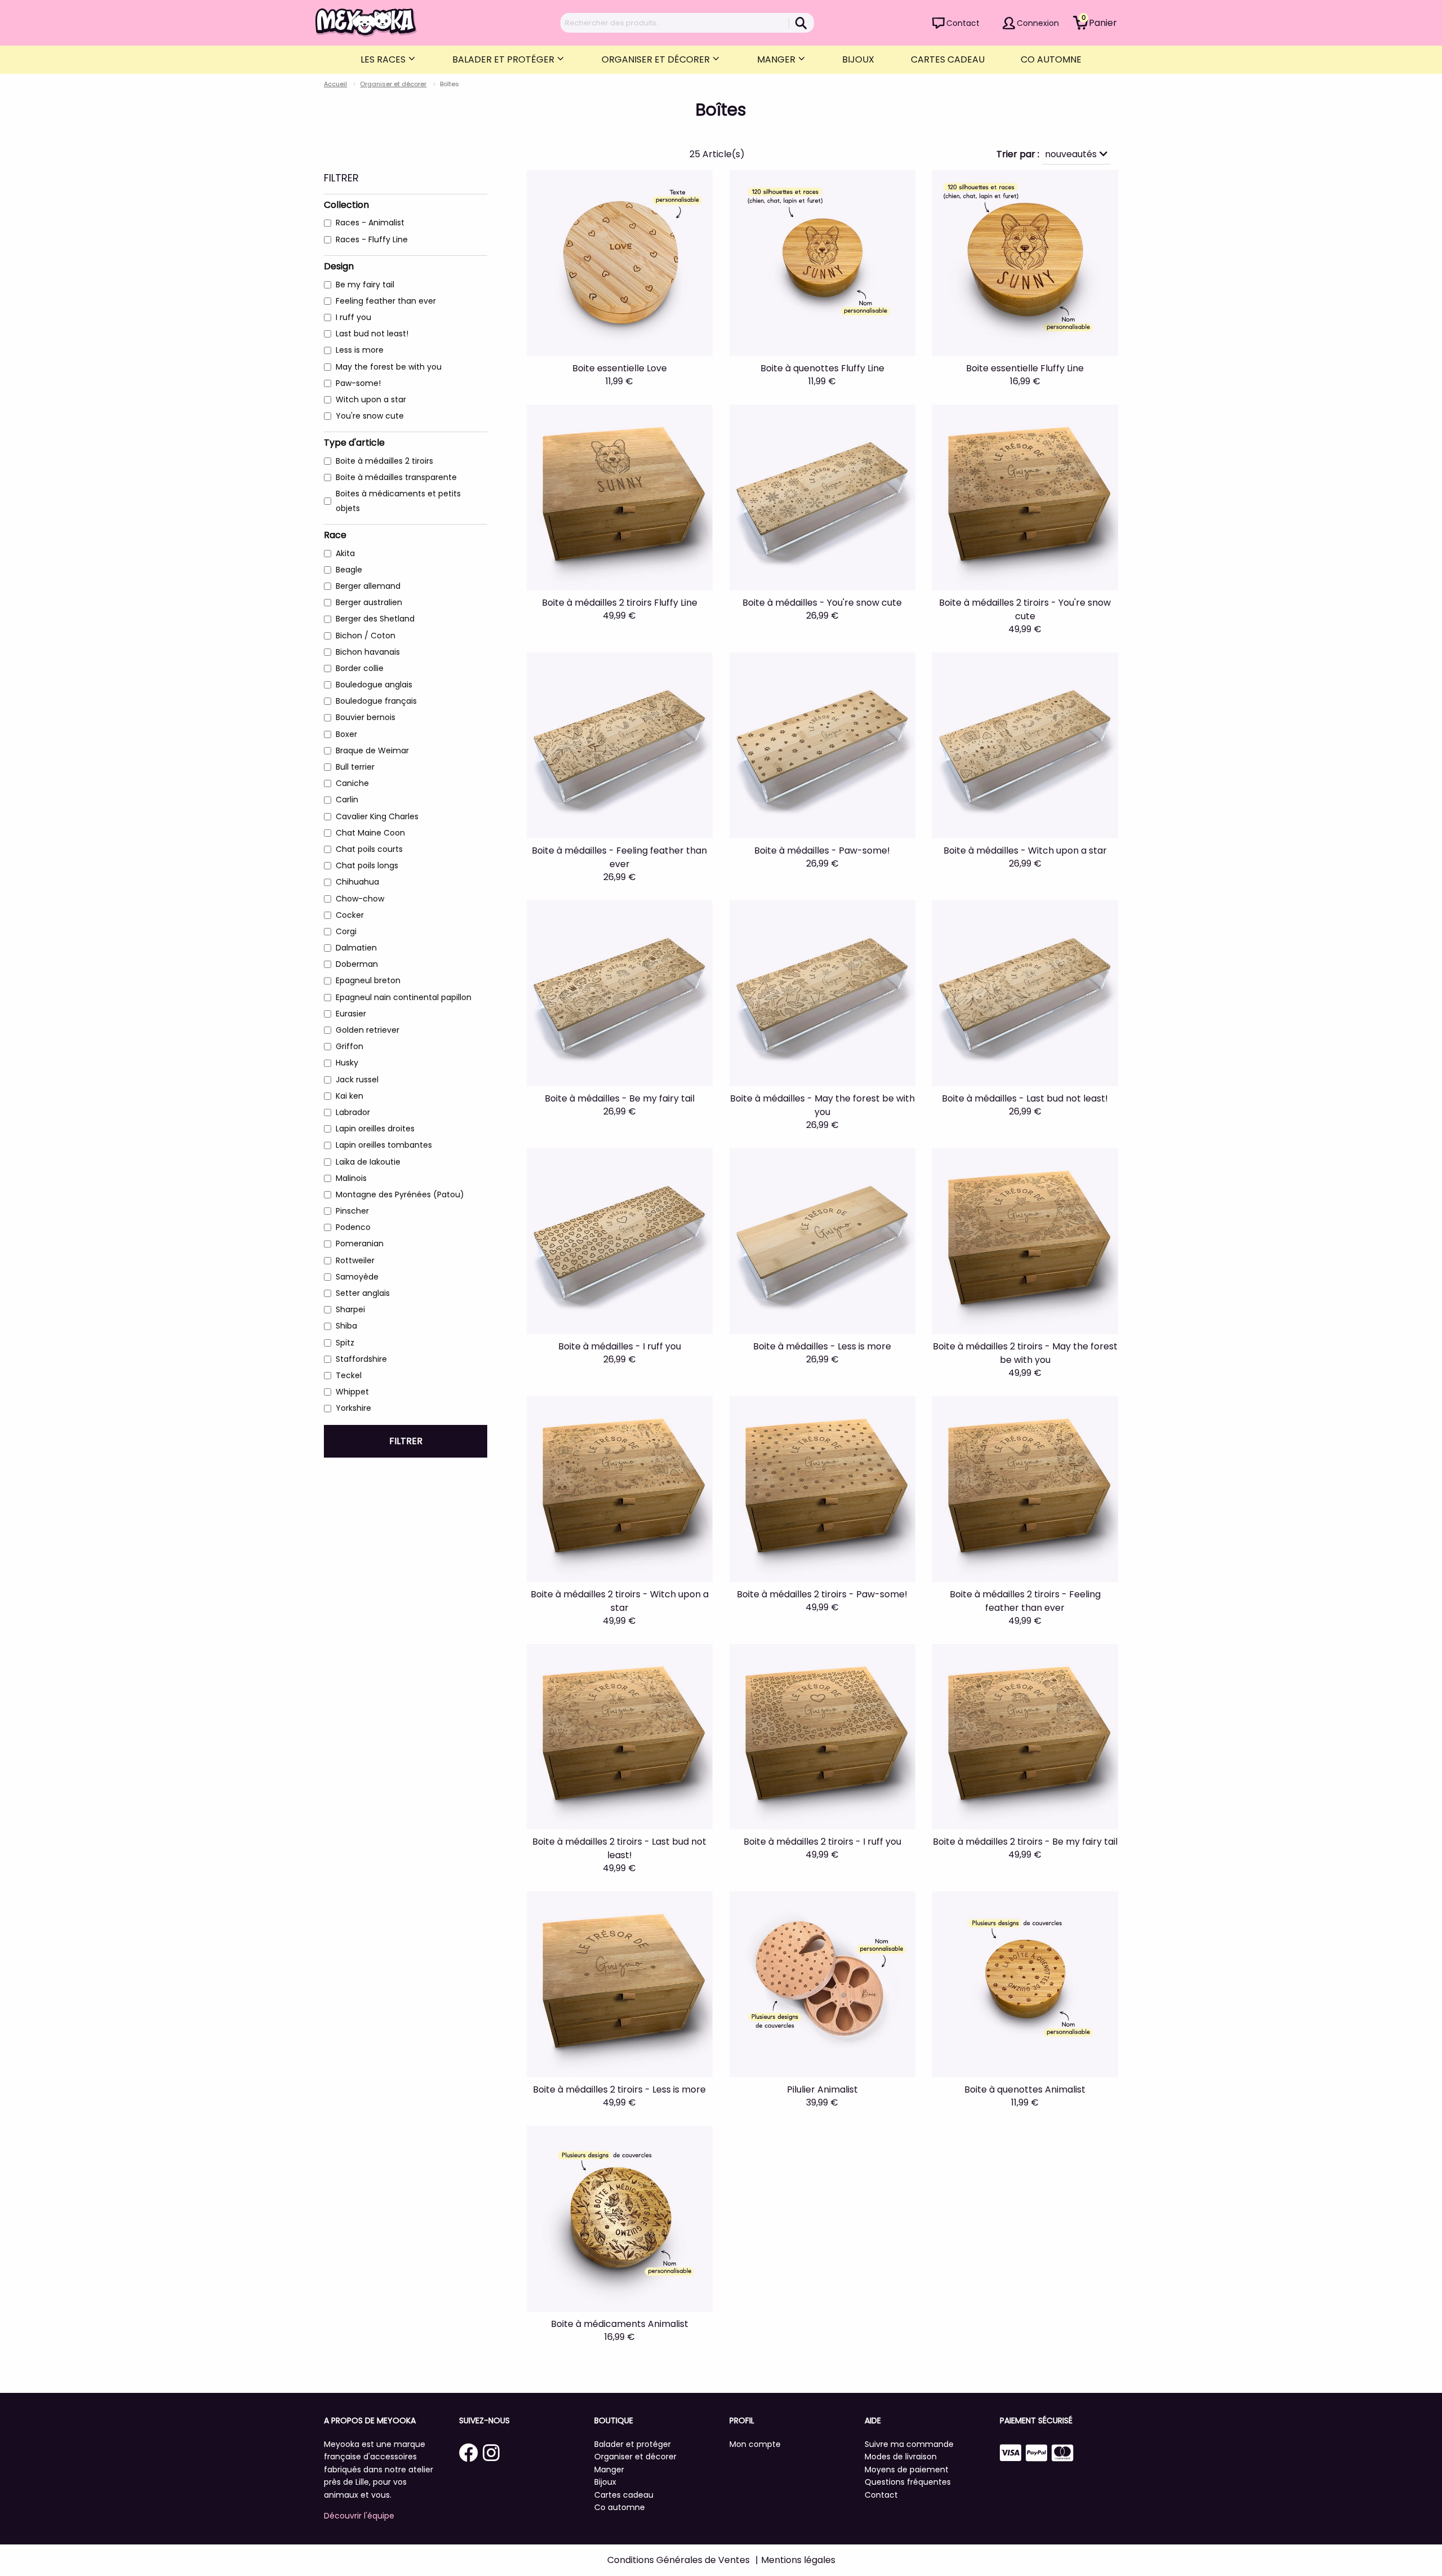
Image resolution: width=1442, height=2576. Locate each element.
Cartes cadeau (948, 59)
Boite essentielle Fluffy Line (1025, 368)
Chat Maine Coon (370, 833)
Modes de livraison (901, 2457)
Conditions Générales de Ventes (678, 2560)
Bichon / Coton (366, 636)
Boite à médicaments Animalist (620, 2324)
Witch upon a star (371, 399)
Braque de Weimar (372, 750)
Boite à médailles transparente (396, 477)
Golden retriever (368, 1030)
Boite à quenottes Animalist (1025, 2089)
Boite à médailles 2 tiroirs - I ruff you (822, 1842)
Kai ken (350, 1096)
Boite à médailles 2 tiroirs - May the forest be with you (1025, 1353)
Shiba (346, 1326)
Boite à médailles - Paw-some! (822, 850)
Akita (345, 553)
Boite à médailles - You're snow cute (822, 603)
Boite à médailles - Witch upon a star (1025, 850)
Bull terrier (355, 767)
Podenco (353, 1227)
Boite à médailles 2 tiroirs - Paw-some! (822, 1594)
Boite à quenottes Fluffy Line (822, 368)
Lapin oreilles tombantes (384, 1145)
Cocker (350, 915)
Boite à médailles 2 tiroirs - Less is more (619, 2089)
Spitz (345, 1343)
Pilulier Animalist (822, 2089)
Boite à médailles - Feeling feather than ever (619, 857)
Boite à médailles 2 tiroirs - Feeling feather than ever (1025, 1601)
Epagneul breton (368, 980)
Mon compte (755, 2444)
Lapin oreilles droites (375, 1129)
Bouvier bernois (366, 717)
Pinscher (352, 1211)
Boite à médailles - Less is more (822, 1346)
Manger (777, 59)
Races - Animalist (370, 223)
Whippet (352, 1392)
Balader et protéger (504, 59)
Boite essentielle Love (620, 368)
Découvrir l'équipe (359, 2516)
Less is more (360, 350)
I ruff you (353, 317)
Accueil (335, 84)
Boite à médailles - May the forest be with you (822, 1105)
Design (339, 266)
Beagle (349, 570)
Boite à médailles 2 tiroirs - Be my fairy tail (1025, 1842)
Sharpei (350, 1309)
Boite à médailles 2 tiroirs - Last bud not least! (619, 1848)
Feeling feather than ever (386, 301)
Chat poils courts (369, 849)
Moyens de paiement (907, 2470)
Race (335, 535)
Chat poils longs (367, 865)
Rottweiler (355, 1260)
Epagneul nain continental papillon (404, 997)
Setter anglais (363, 1293)
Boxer (346, 734)
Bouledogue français (376, 701)
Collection (346, 205)
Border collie (360, 668)
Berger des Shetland (375, 619)
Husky (347, 1063)
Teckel (349, 1375)
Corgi (346, 931)
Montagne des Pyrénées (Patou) (400, 1194)
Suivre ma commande (909, 2444)
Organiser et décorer (657, 59)
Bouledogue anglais (374, 685)
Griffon (350, 1046)
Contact (963, 23)
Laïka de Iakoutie (368, 1162)
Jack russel (357, 1080)
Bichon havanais (368, 652)
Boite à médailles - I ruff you (620, 1346)
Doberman (357, 964)
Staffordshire (361, 1359)
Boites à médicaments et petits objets (398, 501)
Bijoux (858, 59)
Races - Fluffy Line (372, 239)
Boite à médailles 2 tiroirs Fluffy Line (620, 603)
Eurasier (351, 1014)
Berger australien (369, 602)
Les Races (384, 59)
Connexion (1038, 23)
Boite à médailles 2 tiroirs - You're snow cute (1025, 609)
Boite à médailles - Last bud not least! (1025, 1098)
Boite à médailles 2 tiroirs (384, 461)
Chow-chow (360, 899)
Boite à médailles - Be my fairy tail (620, 1098)
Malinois (351, 1178)
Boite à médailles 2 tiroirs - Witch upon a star (620, 1601)
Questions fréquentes (908, 2482)
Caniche (352, 783)
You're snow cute (370, 416)
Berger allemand (368, 586)
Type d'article (354, 443)
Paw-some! (358, 383)
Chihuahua (357, 882)
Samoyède (357, 1277)
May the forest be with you (389, 367)
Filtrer (406, 1441)
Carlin (347, 800)
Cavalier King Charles (377, 816)
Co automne (1051, 59)
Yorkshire (353, 1408)
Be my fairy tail (365, 285)
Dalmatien (356, 948)
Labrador (353, 1112)
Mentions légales (798, 2560)
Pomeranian (360, 1243)
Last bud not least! (372, 334)
